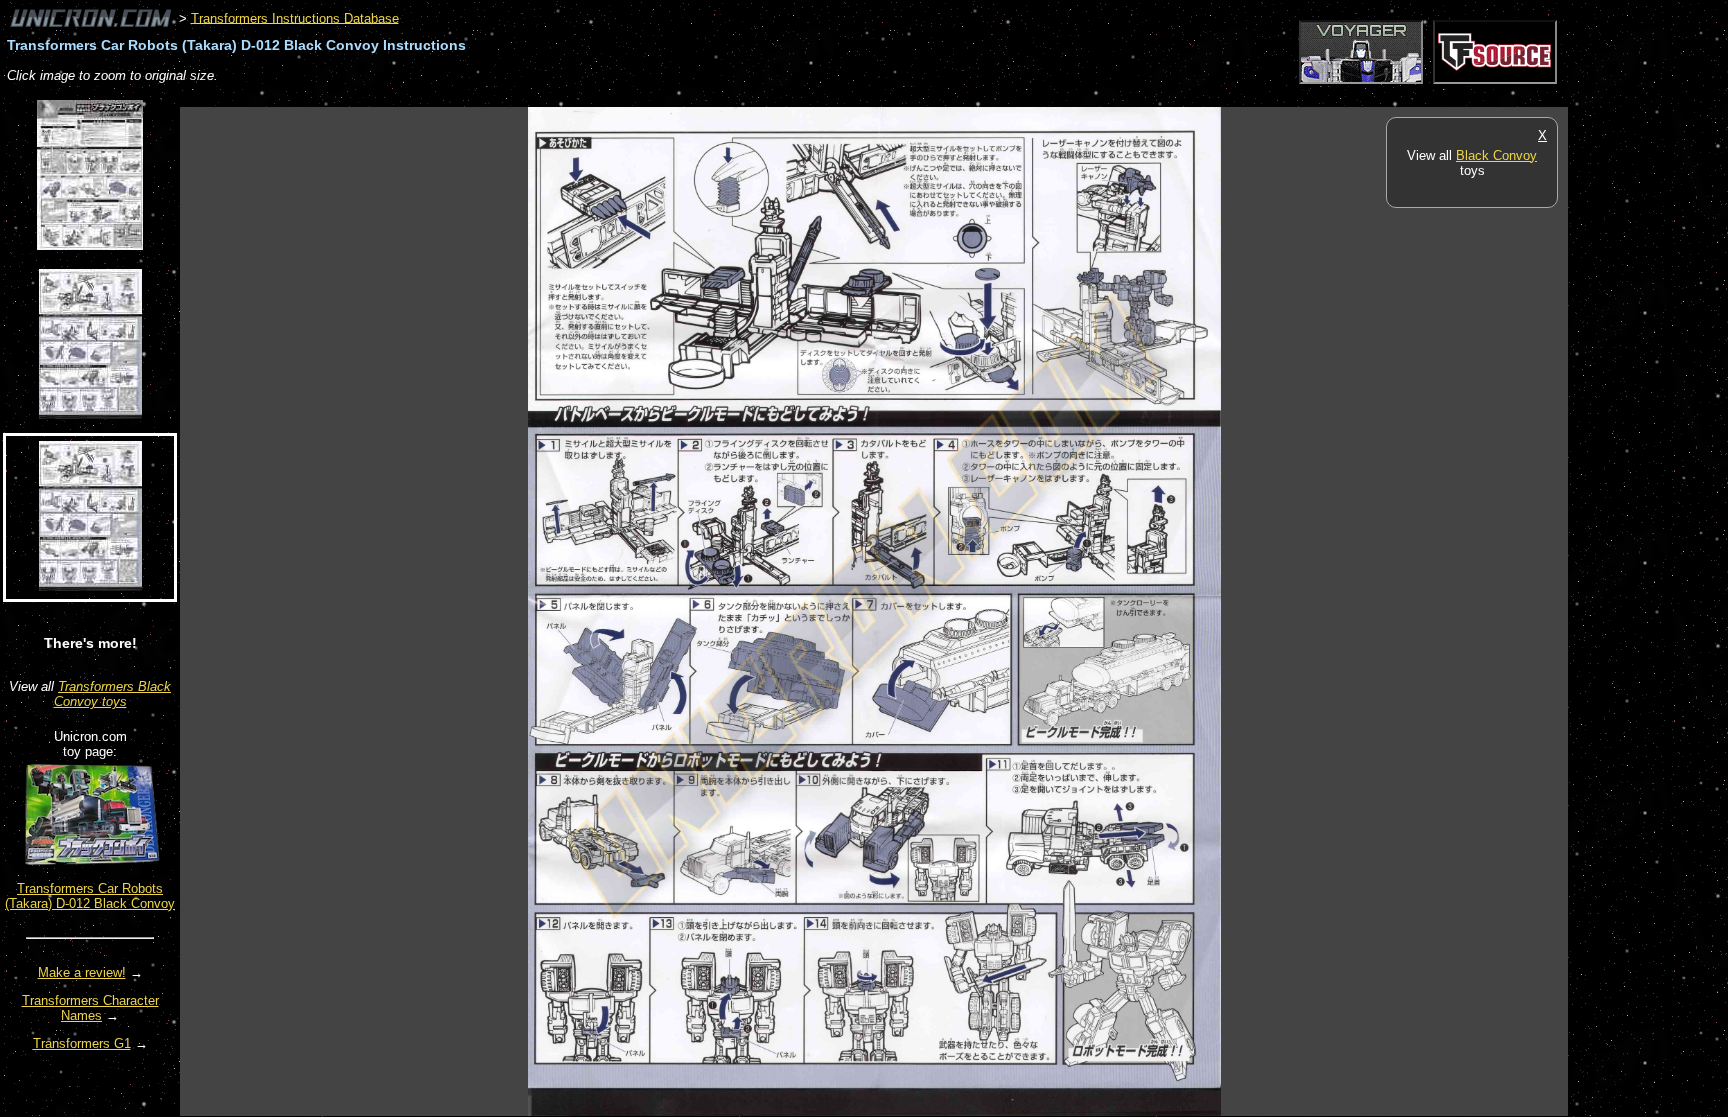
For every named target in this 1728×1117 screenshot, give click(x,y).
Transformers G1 (82, 1043)
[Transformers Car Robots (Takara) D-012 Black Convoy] (90, 866)
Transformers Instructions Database (295, 17)
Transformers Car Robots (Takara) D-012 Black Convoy (90, 896)
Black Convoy (1496, 155)
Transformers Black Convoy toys (113, 694)
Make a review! (82, 972)
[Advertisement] (544, 96)
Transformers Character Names (90, 1008)
